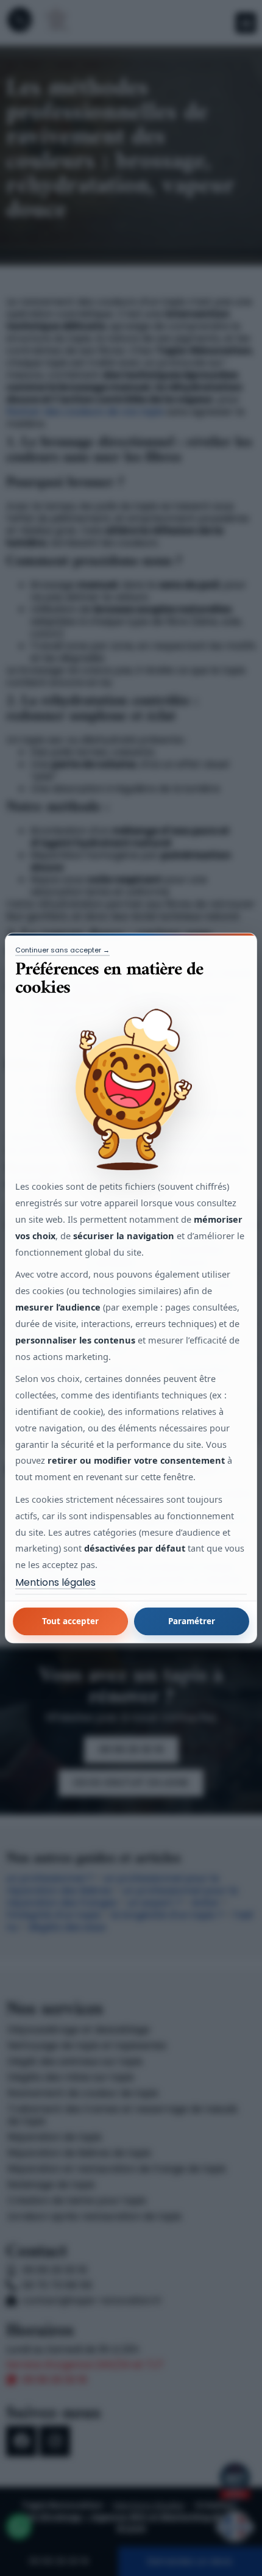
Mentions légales (55, 1583)
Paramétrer (192, 1621)
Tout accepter (70, 1621)
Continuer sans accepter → (62, 950)
